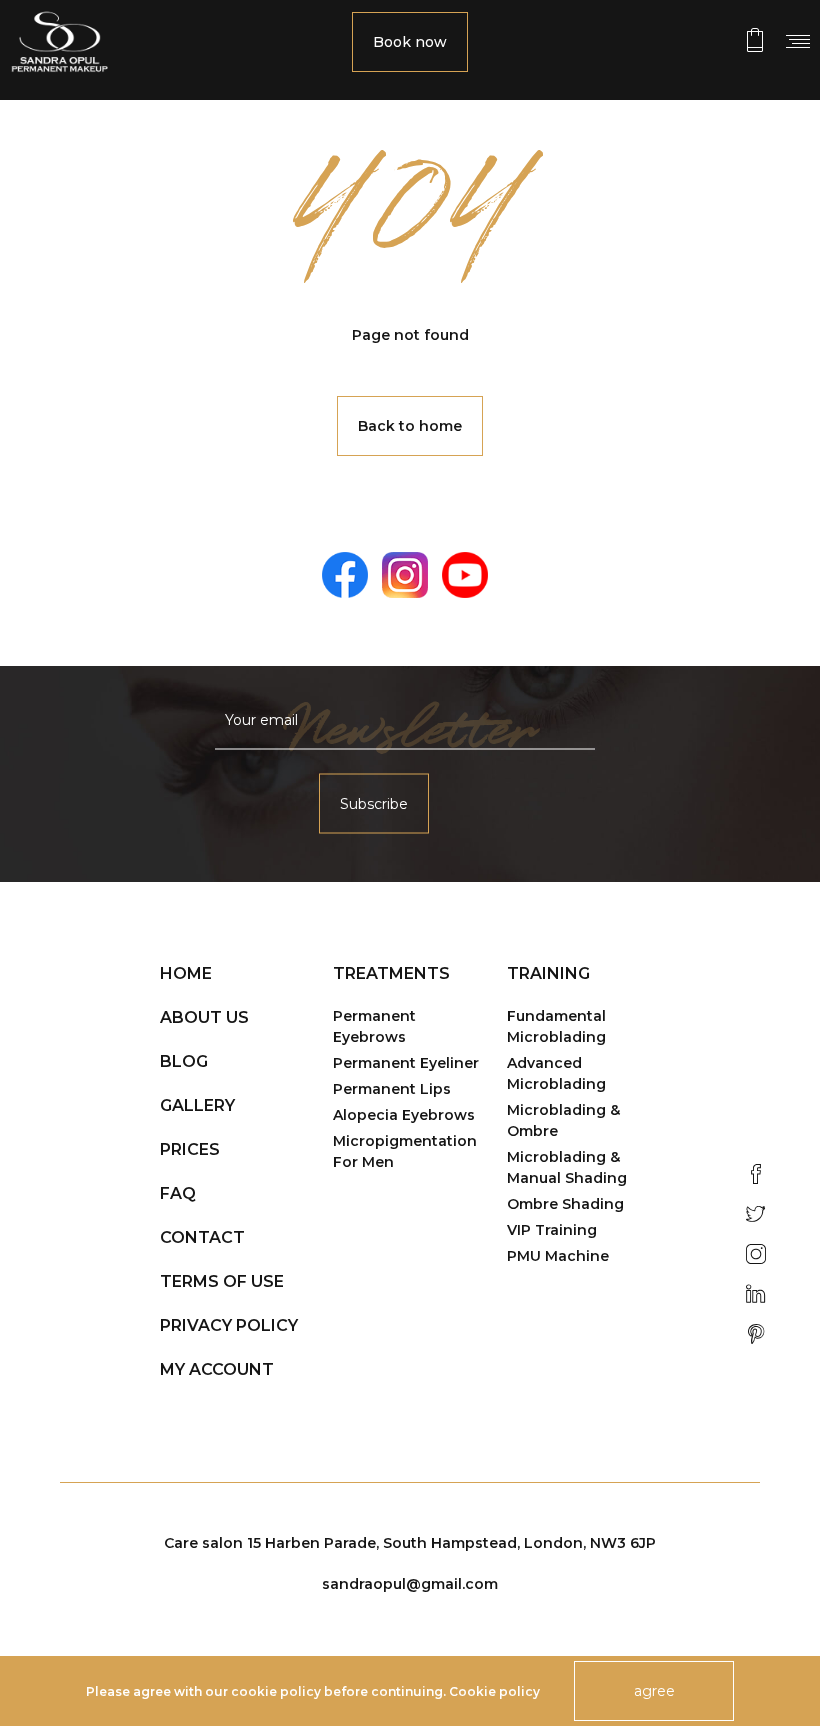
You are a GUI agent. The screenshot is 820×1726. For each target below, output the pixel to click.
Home (186, 973)
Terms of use (222, 1281)
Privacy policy (229, 1325)
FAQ (178, 1193)
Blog (184, 1061)
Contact (202, 1237)
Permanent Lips (392, 1089)
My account (217, 1369)
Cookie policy (494, 1691)
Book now (410, 42)
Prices (190, 1149)
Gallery (197, 1105)
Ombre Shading (565, 1204)
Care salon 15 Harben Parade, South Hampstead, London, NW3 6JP (410, 1543)
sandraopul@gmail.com (410, 1584)
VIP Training (552, 1230)
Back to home (410, 426)
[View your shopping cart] (755, 40)
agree (654, 1691)
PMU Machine (558, 1256)
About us (204, 1017)
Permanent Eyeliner (406, 1063)
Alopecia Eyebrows (404, 1115)
